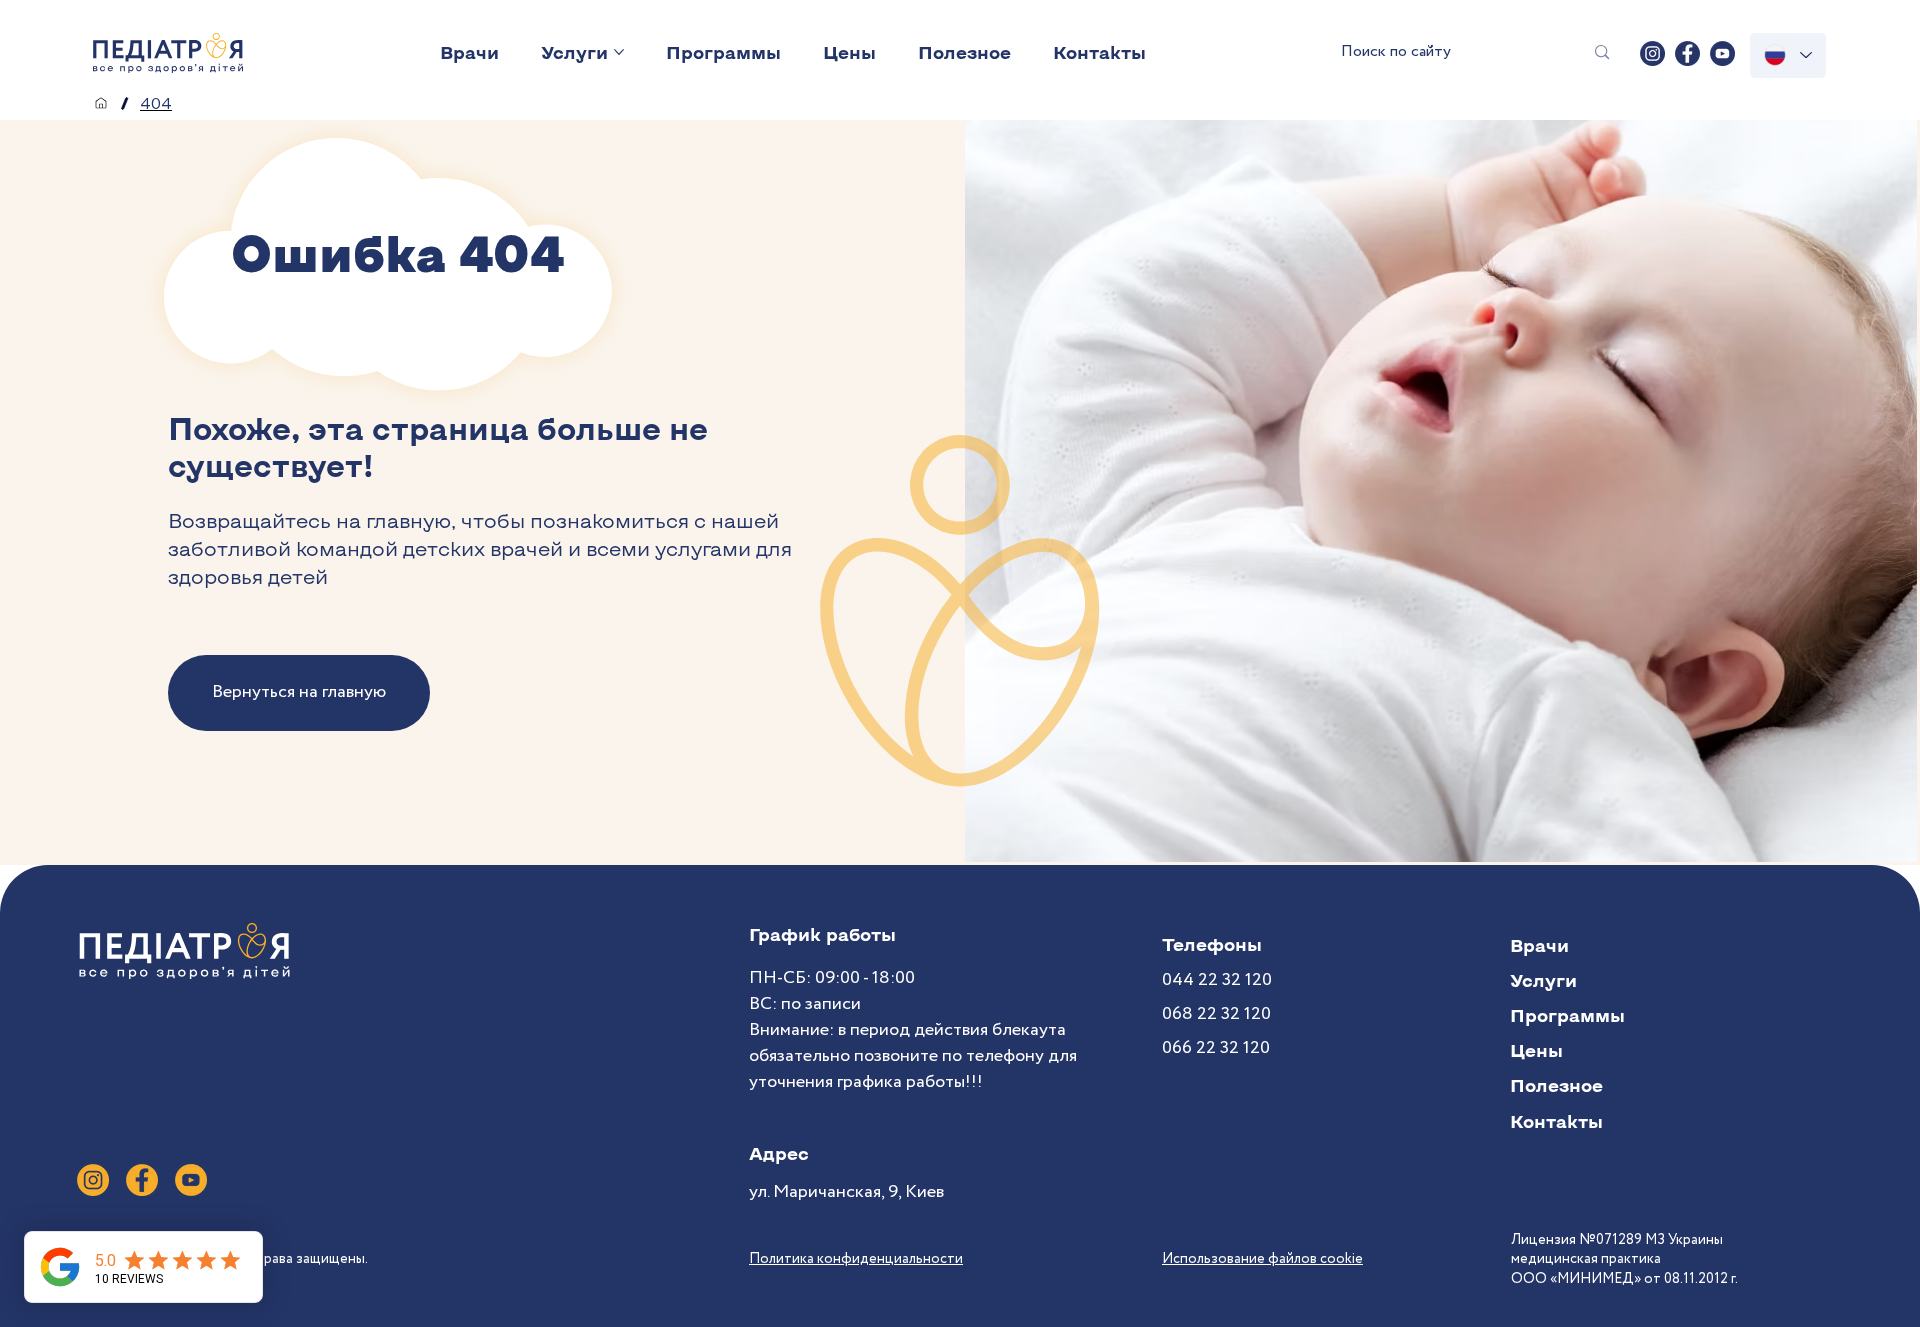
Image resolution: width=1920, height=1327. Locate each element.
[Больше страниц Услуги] (619, 52)
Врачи (1539, 945)
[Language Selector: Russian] (1788, 55)
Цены (1536, 1050)
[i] (93, 1180)
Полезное (1556, 1085)
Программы (1567, 1015)
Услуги (1543, 980)
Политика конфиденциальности (856, 1259)
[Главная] (101, 103)
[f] (142, 1180)
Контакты (1556, 1121)
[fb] (1687, 53)
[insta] (1652, 53)
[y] (191, 1180)
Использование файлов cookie (1262, 1259)
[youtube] (1722, 53)
